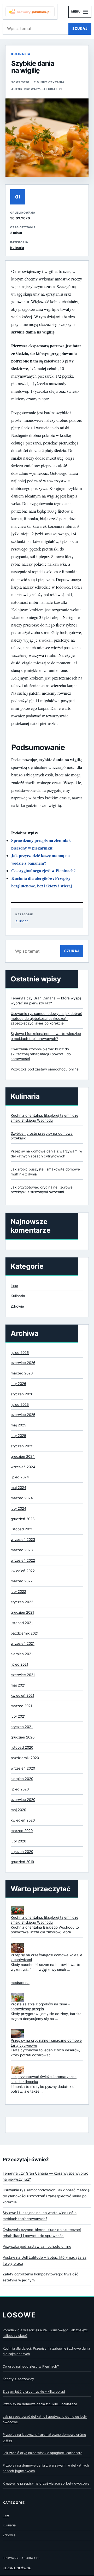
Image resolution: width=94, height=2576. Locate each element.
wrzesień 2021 (23, 1643)
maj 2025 (18, 1425)
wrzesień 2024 (23, 1467)
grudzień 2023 (23, 1519)
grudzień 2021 (22, 1612)
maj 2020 (18, 1810)
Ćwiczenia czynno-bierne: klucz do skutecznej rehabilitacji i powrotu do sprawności (41, 1054)
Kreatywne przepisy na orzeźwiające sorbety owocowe (46, 2483)
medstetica (20, 1983)
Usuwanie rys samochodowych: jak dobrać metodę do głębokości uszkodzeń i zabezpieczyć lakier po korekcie (46, 1018)
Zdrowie (17, 1306)
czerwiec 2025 (23, 1415)
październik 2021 (25, 1633)
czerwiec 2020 (23, 1800)
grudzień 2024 (23, 1456)
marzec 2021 (21, 1706)
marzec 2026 (22, 1373)
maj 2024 (19, 1488)
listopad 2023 (22, 1529)
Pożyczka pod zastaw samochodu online (45, 1069)
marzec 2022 (22, 1581)
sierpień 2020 (22, 1779)
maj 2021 (18, 1685)
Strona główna (17, 2568)
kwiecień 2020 (23, 1820)
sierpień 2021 (22, 1654)
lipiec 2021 (19, 1664)
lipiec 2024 (20, 1477)
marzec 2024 (22, 1498)
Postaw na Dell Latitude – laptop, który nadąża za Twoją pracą (45, 2260)
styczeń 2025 (22, 1446)
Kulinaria (21, 54)
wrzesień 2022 (23, 1560)
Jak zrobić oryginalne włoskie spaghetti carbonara (42, 2453)
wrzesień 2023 (23, 1539)
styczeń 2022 (22, 1602)
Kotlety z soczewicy (18, 2379)
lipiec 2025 (20, 1404)
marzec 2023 (22, 1550)
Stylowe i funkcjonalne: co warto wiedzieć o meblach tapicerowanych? (40, 2216)
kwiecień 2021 (22, 1695)
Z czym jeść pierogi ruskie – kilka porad (34, 2391)
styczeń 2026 (22, 1394)
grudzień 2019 (22, 1862)
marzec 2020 (22, 1831)
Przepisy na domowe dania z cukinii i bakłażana (40, 2404)
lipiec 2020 (20, 1789)
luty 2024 (19, 1508)
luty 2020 (18, 1841)
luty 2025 (18, 1436)
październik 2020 (25, 1758)
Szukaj (80, 28)
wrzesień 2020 (23, 1768)
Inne (14, 1285)
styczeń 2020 (22, 1852)
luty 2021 (18, 1716)
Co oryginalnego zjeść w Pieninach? (43, 871)
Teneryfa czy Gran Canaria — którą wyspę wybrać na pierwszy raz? (45, 2176)
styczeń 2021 (22, 1727)
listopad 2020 (22, 1747)
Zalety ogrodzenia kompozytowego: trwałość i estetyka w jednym (41, 2277)
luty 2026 (18, 1384)
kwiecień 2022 (23, 1571)
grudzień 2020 (23, 1737)
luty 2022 (18, 1591)
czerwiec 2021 (23, 1675)
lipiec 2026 (20, 1353)
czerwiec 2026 (23, 1363)
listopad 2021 (22, 1623)
